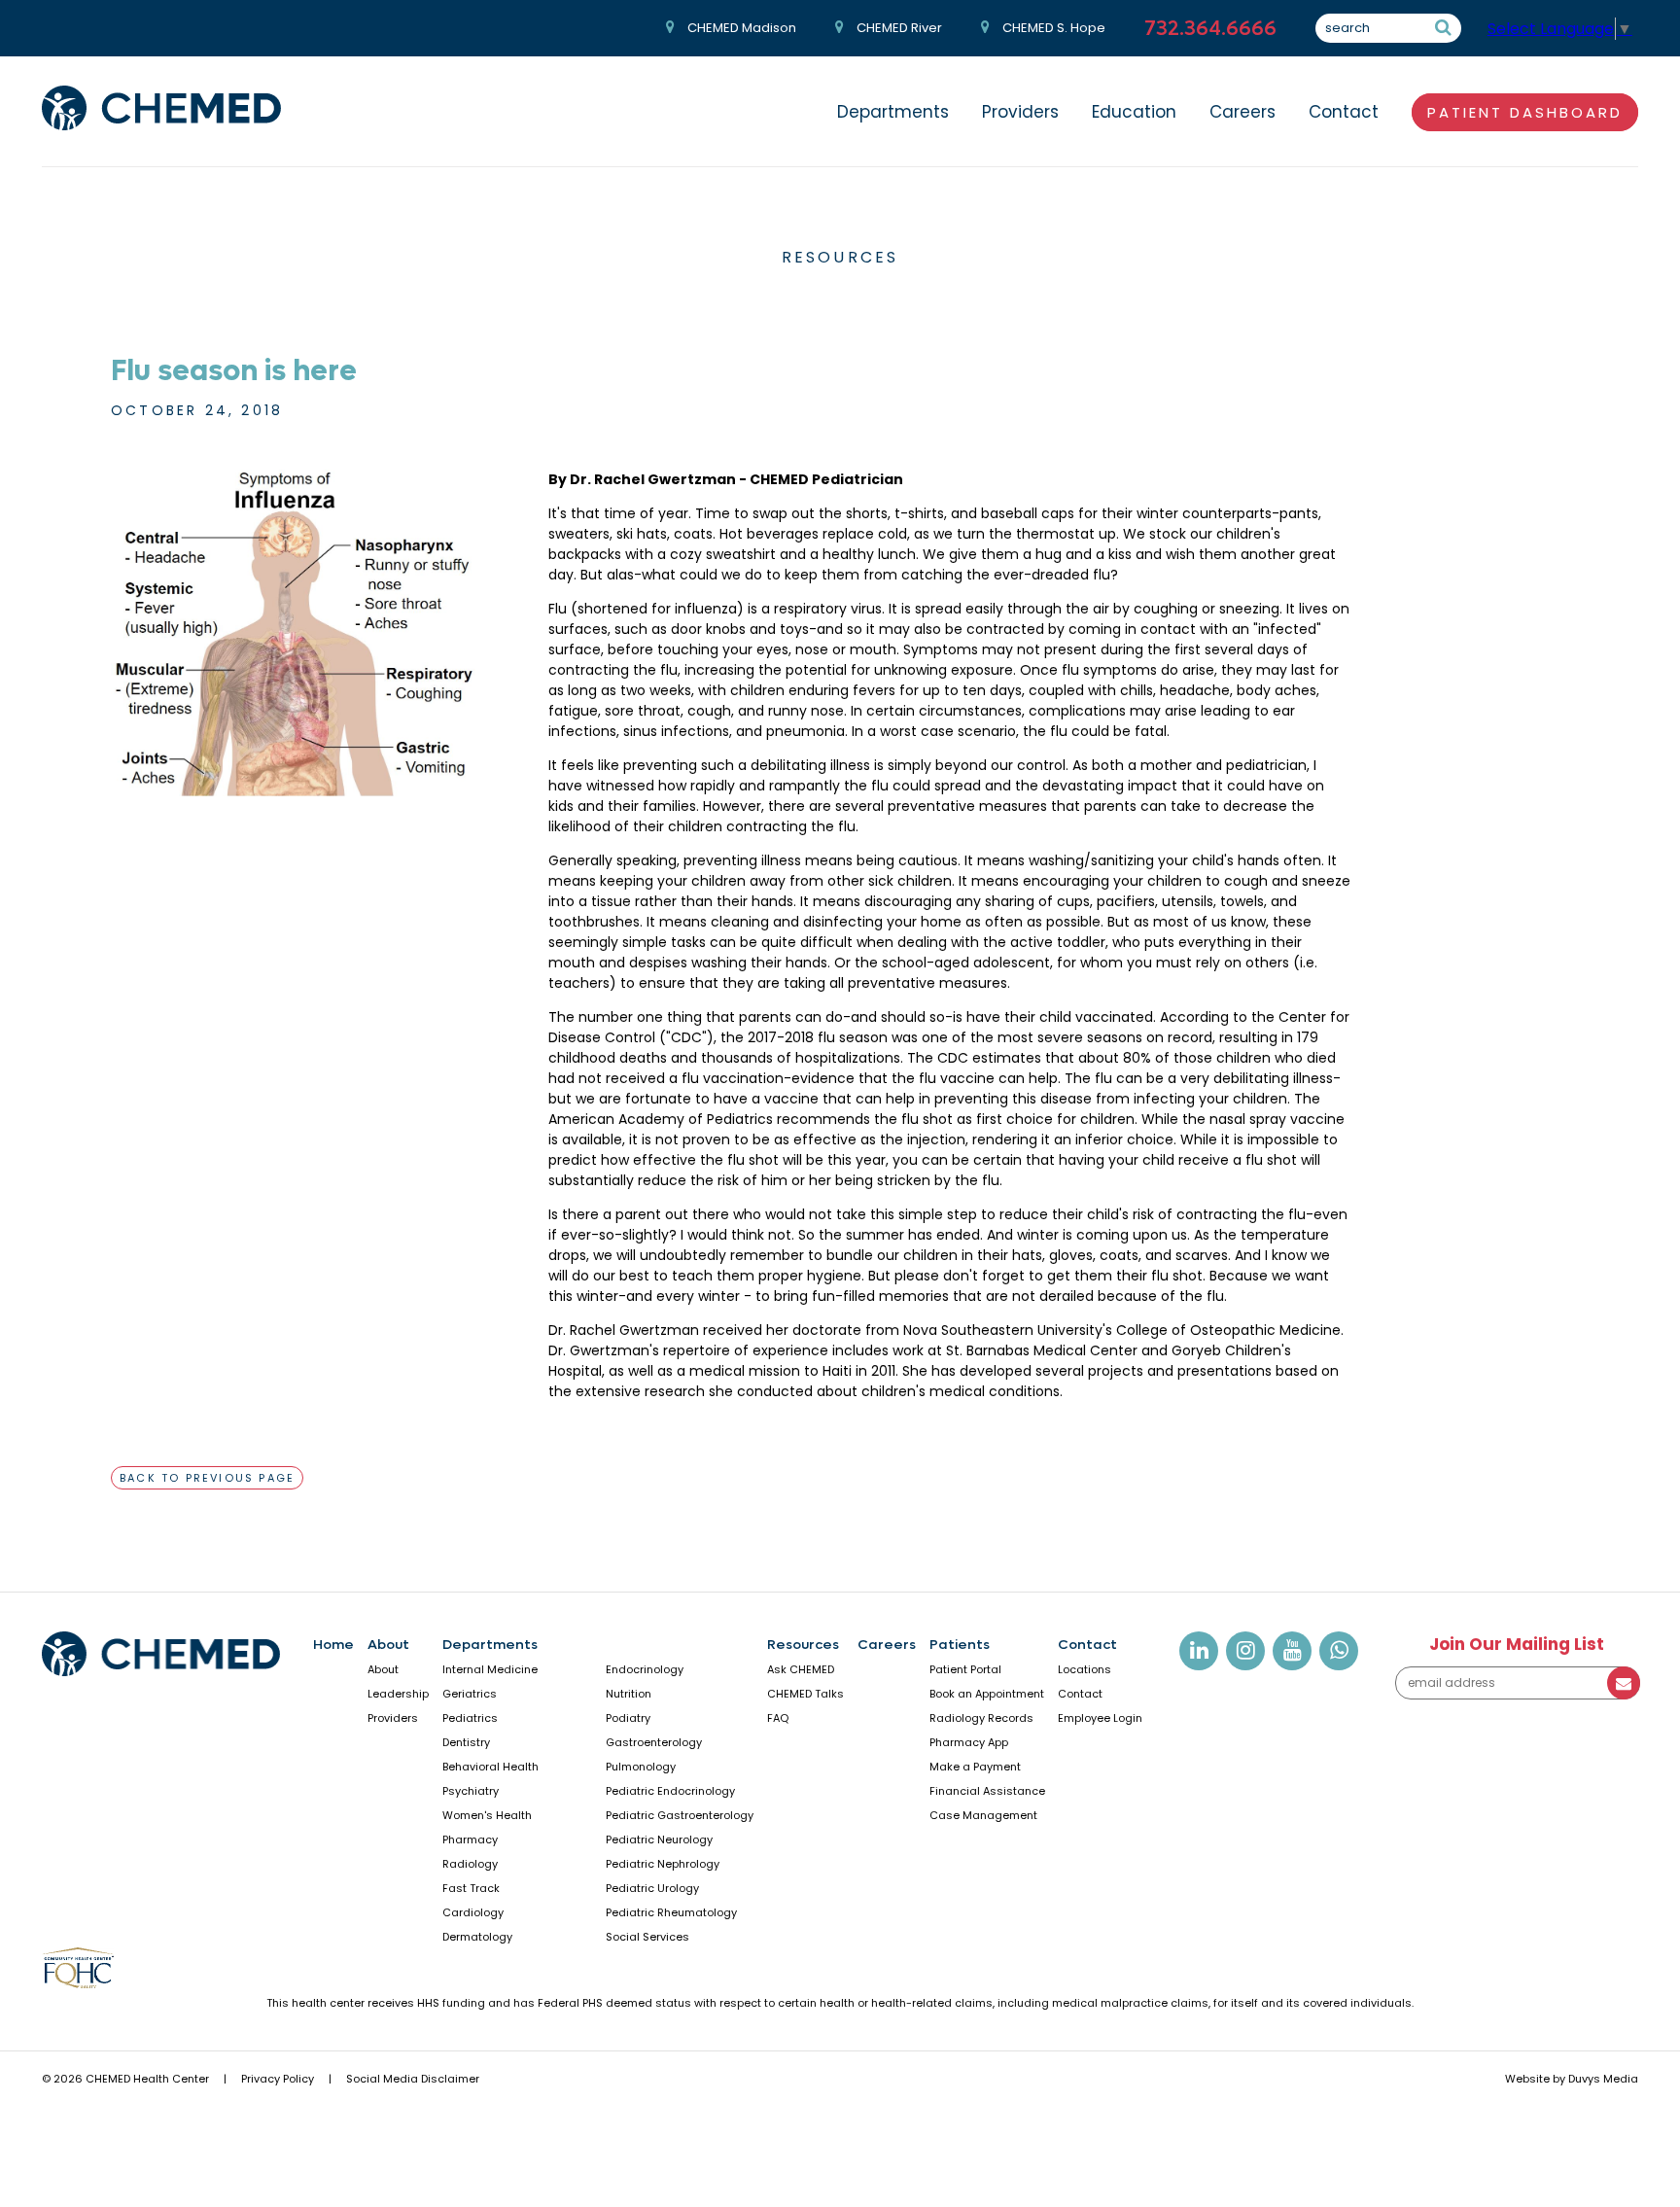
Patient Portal (965, 1669)
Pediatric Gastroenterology (680, 1815)
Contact (1344, 112)
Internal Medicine (490, 1669)
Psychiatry (471, 1791)
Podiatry (628, 1718)
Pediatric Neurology (659, 1839)
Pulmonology (641, 1767)
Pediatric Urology (652, 1888)
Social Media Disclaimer (413, 2079)
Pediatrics (470, 1718)
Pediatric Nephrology (663, 1864)
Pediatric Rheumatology (671, 1912)
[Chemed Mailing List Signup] (1517, 1695)
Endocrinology (645, 1669)
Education (1134, 112)
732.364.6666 (1210, 29)
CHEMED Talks (805, 1694)
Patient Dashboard (1525, 112)
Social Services (647, 1937)
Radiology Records (981, 1718)
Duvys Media (1603, 2079)
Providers (1020, 112)
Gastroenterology (654, 1742)
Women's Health (487, 1815)
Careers (1242, 112)
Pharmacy (470, 1839)
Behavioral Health (490, 1767)
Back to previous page (207, 1478)
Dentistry (466, 1742)
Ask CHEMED (801, 1669)
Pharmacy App (969, 1742)
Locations (1085, 1669)
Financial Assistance (987, 1791)
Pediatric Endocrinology (670, 1791)
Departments (893, 112)
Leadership (398, 1694)
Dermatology (477, 1937)
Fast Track (471, 1888)
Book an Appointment (987, 1694)
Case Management (983, 1815)
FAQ (778, 1718)
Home (333, 1645)
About (388, 1645)
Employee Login (1100, 1718)
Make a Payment (975, 1767)
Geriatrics (470, 1694)
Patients (960, 1645)
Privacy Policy (278, 2079)
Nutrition (629, 1694)
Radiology (470, 1864)
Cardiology (473, 1912)
